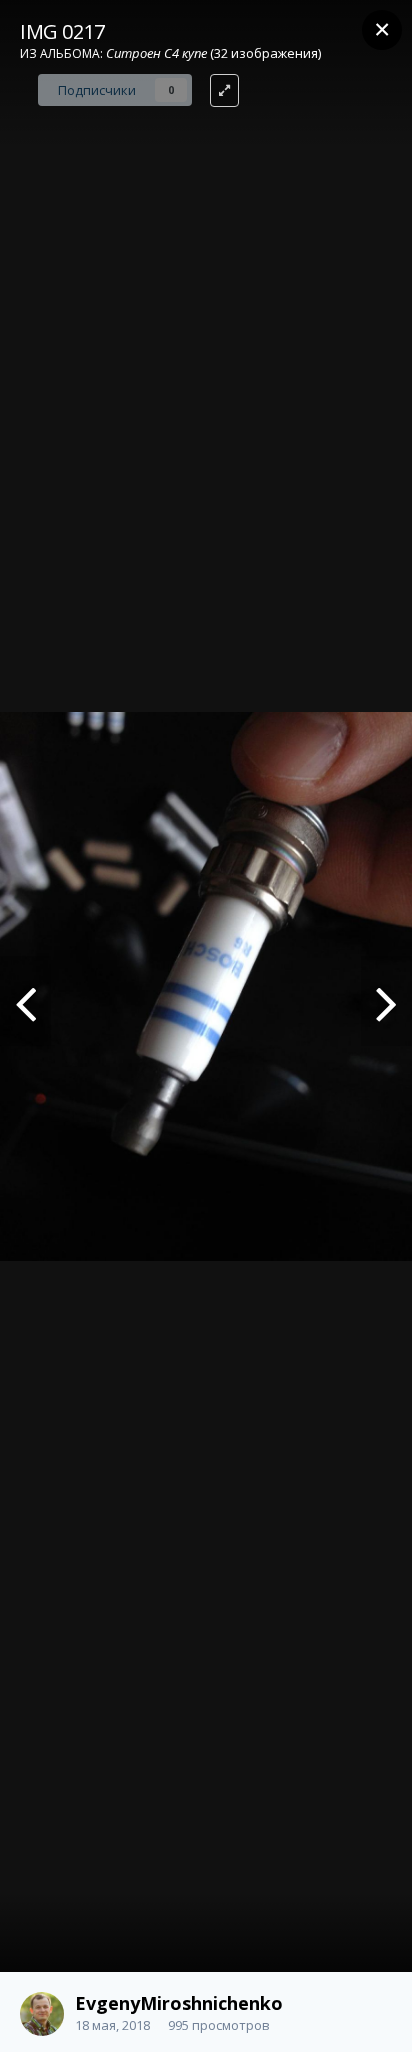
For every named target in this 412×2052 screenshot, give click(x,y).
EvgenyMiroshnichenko (179, 2003)
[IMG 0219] (25, 1001)
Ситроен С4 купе (156, 53)
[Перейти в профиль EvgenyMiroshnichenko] (42, 2014)
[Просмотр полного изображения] (224, 90)
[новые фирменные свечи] (386, 1001)
